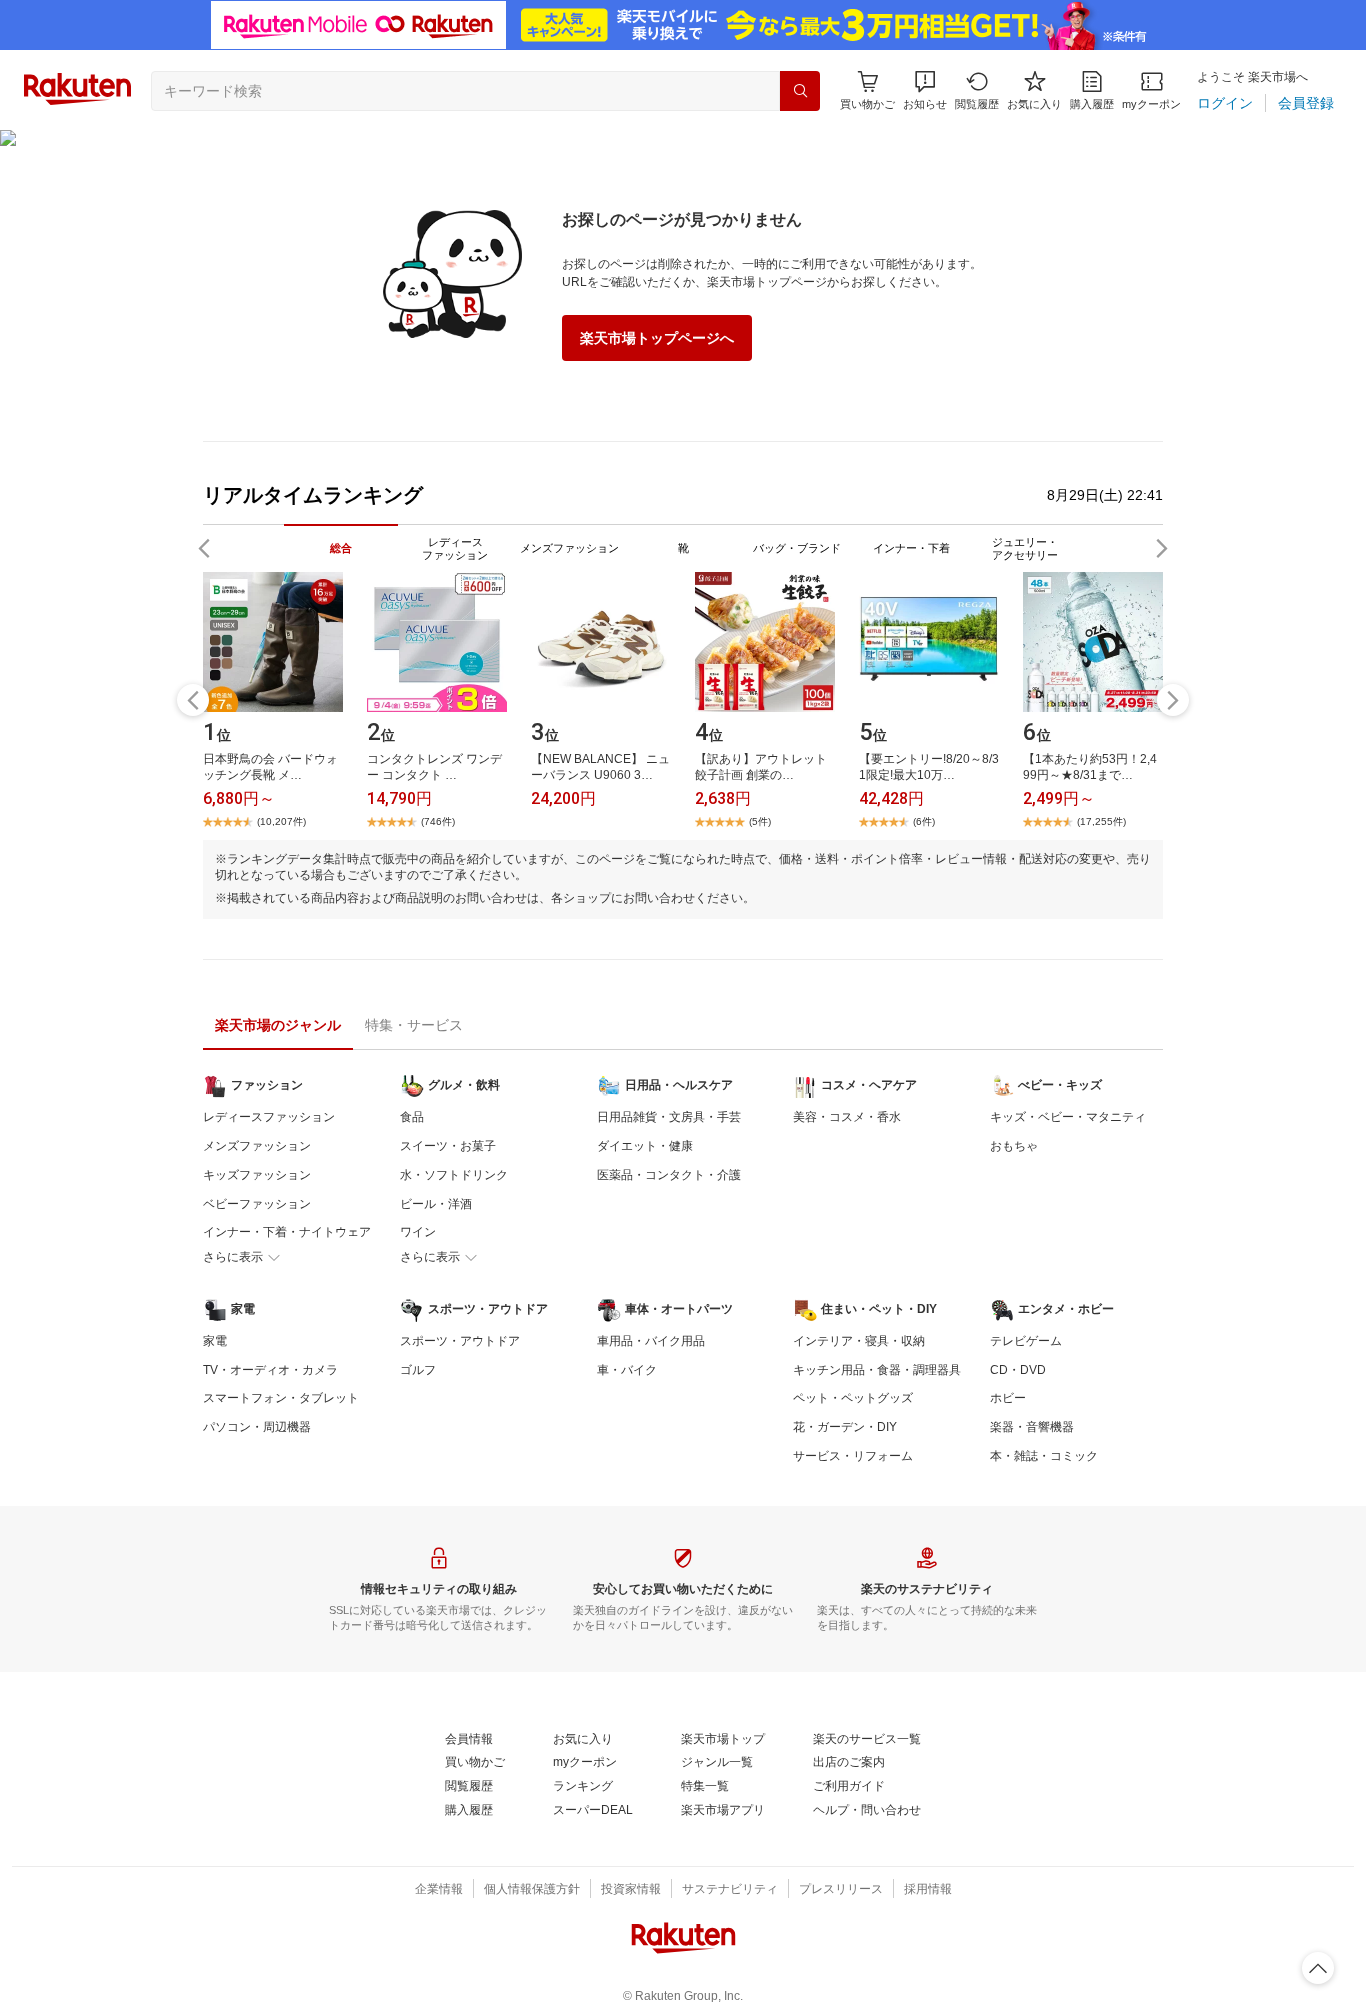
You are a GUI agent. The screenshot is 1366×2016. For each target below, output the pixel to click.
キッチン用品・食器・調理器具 (877, 1370)
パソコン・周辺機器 (257, 1427)
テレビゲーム (1026, 1341)
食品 (412, 1117)
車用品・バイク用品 (651, 1341)
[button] (925, 90)
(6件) (924, 821)
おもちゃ (1014, 1146)
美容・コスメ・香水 (847, 1117)
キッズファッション (257, 1175)
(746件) (438, 821)
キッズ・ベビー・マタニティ (1068, 1117)
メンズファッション (257, 1146)
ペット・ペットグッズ (853, 1398)
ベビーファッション (257, 1204)
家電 (215, 1341)
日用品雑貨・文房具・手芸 (669, 1117)
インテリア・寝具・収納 (859, 1341)
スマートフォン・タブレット (281, 1398)
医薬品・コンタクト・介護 (669, 1175)
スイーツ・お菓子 (448, 1146)
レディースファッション (269, 1117)
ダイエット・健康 (645, 1146)
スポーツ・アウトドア (460, 1341)
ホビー (1008, 1398)
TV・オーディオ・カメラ (270, 1370)
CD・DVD (1018, 1370)
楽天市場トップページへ (657, 338)
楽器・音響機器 (1032, 1427)
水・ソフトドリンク (454, 1175)
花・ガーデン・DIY (845, 1427)
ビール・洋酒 (436, 1204)
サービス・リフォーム (853, 1456)
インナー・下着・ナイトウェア (287, 1232)
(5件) (760, 821)
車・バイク (627, 1370)
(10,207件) (281, 821)
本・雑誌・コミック (1044, 1456)
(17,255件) (1101, 821)
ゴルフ (418, 1370)
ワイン (418, 1232)
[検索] (800, 91)
